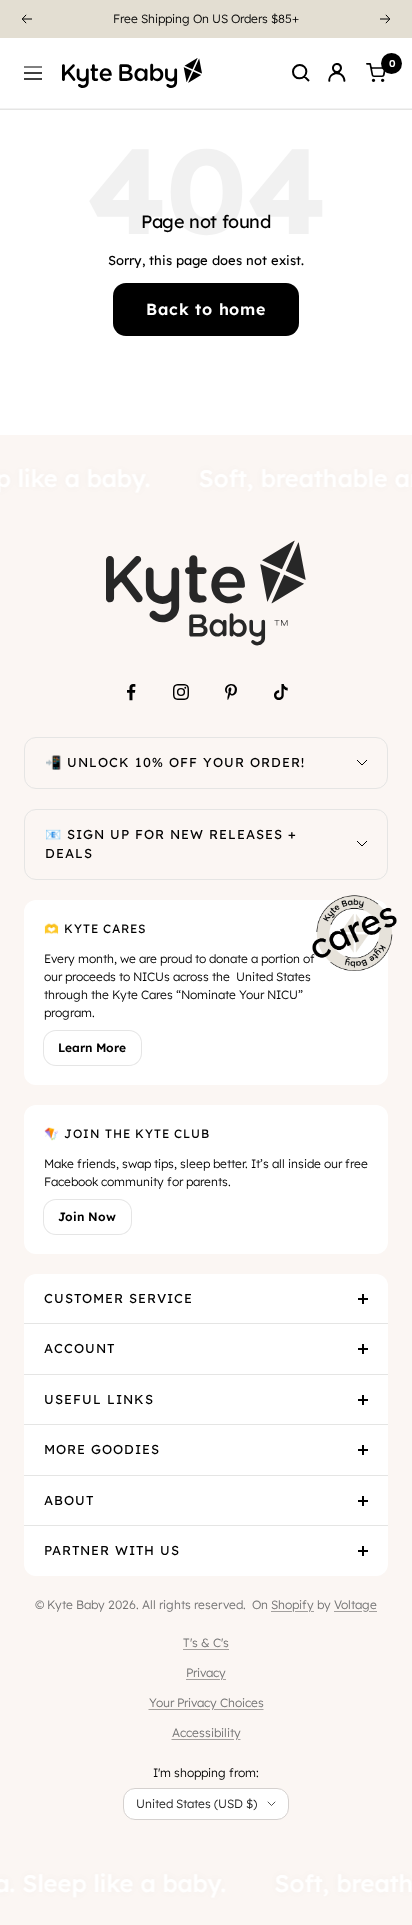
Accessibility (206, 1732)
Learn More (92, 1047)
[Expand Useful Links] (363, 1400)
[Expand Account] (363, 1349)
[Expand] (362, 763)
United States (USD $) (196, 1803)
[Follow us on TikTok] (281, 692)
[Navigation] (33, 73)
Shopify (292, 1604)
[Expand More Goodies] (363, 1450)
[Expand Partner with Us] (363, 1551)
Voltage (355, 1604)
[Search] (301, 73)
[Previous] (26, 19)
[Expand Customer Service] (363, 1299)
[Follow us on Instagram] (181, 692)
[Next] (386, 19)
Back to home (206, 309)
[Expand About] (363, 1501)
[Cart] (376, 73)
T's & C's (206, 1642)
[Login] (337, 73)
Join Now (87, 1216)
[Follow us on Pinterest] (231, 692)
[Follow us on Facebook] (131, 692)
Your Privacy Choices (206, 1702)
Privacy (206, 1672)
